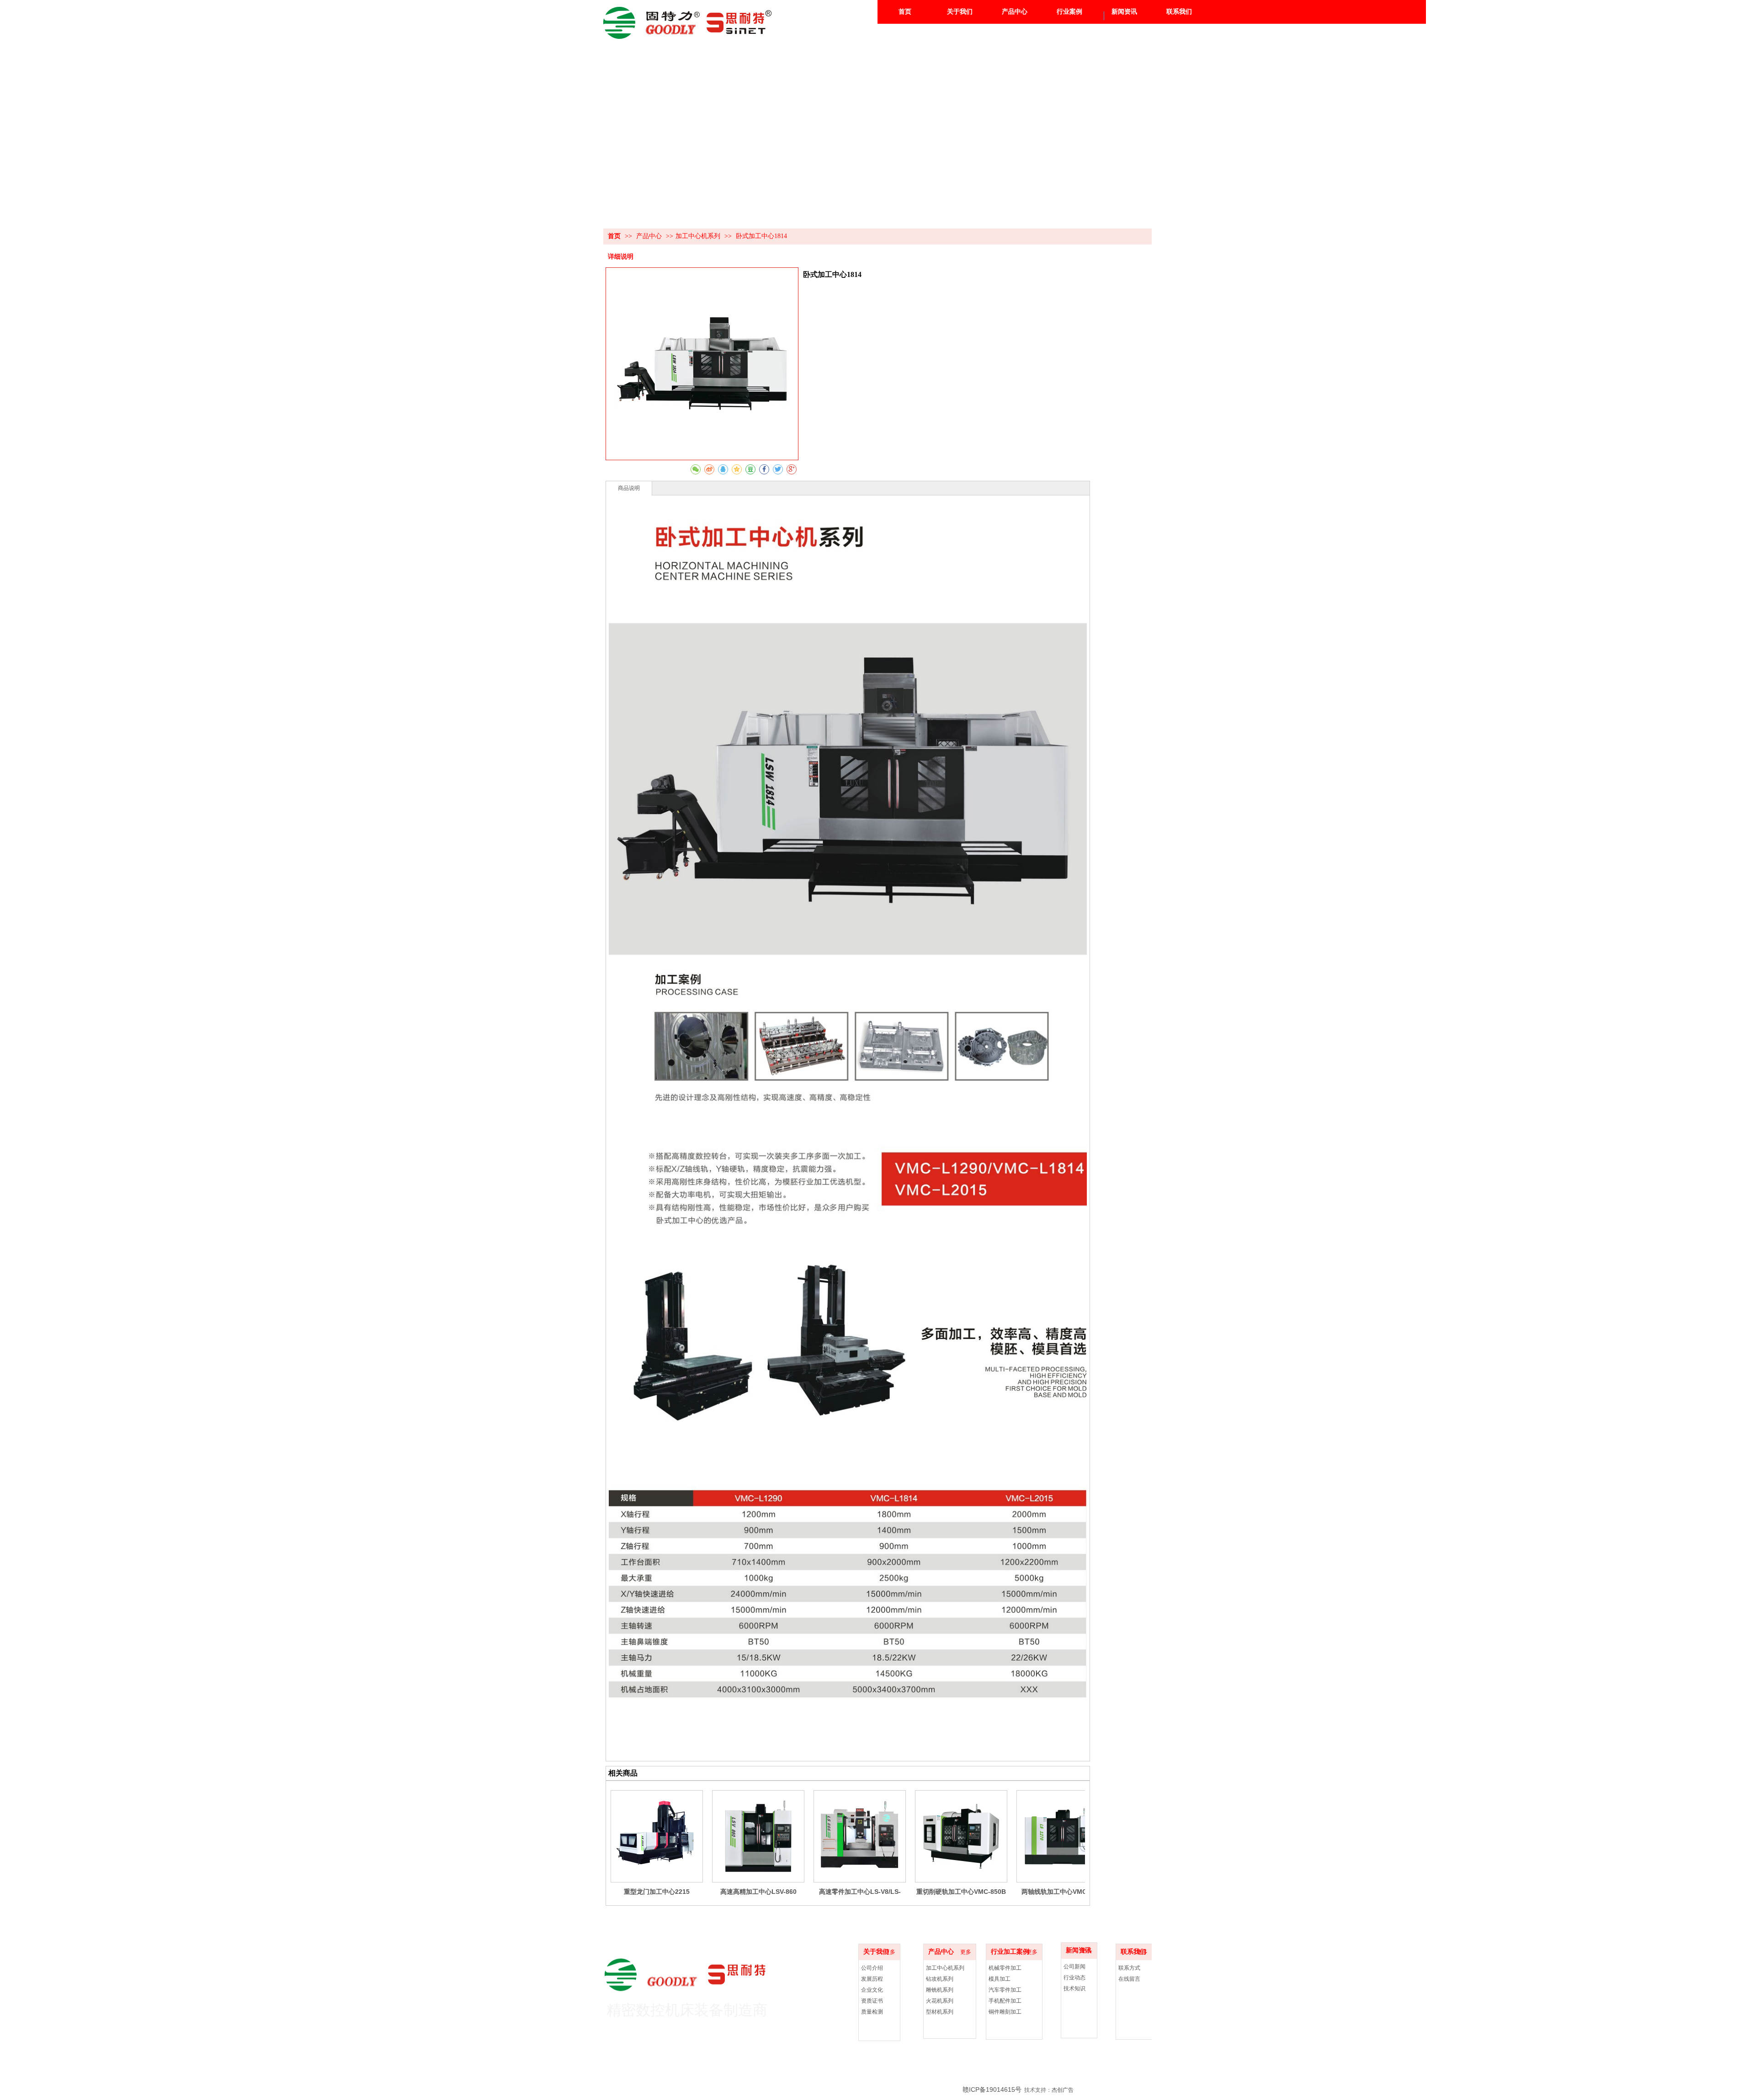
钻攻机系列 (940, 1979)
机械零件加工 (1005, 1968)
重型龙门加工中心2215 (657, 1892)
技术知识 (1074, 1988)
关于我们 (876, 1952)
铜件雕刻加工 (1005, 2012)
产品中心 (650, 236)
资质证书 (872, 2001)
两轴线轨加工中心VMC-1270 (1063, 1892)
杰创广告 (1063, 2090)
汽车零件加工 (1005, 1990)
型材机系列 (940, 2012)
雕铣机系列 (940, 1990)
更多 (966, 1952)
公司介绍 (872, 1968)
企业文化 (872, 1990)
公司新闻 (1074, 1967)
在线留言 (1129, 1979)
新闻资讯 (1079, 1950)
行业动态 (1074, 1978)
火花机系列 (940, 2001)
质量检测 (872, 2012)
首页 (614, 236)
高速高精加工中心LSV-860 (758, 1892)
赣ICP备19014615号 (992, 2089)
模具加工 (1000, 1979)
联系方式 (1129, 1968)
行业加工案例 (1010, 1952)
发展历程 (872, 1979)
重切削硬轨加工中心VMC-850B (961, 1892)
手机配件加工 (1005, 2001)
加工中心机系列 (698, 236)
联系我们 (1133, 1952)
